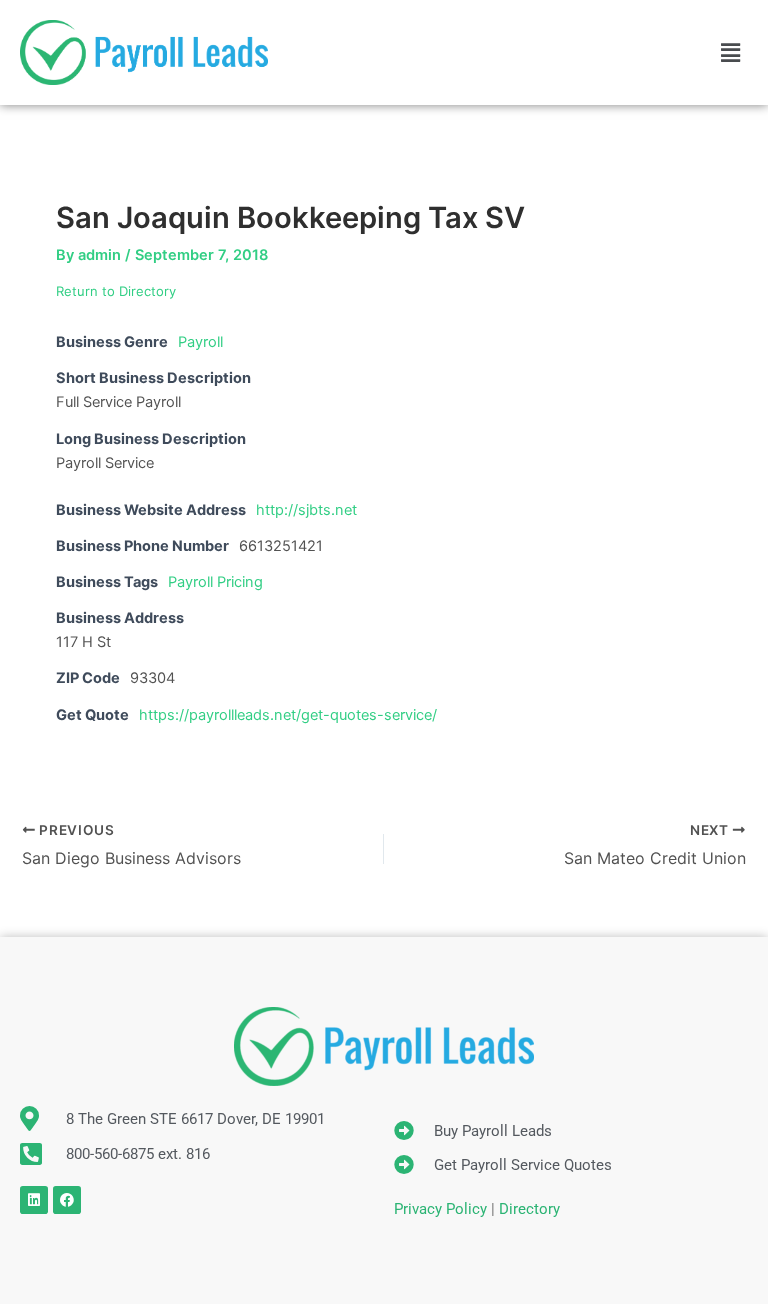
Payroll (200, 342)
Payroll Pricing (215, 582)
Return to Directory (116, 291)
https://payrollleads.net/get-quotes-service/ (288, 715)
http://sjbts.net (306, 510)
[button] (731, 52)
